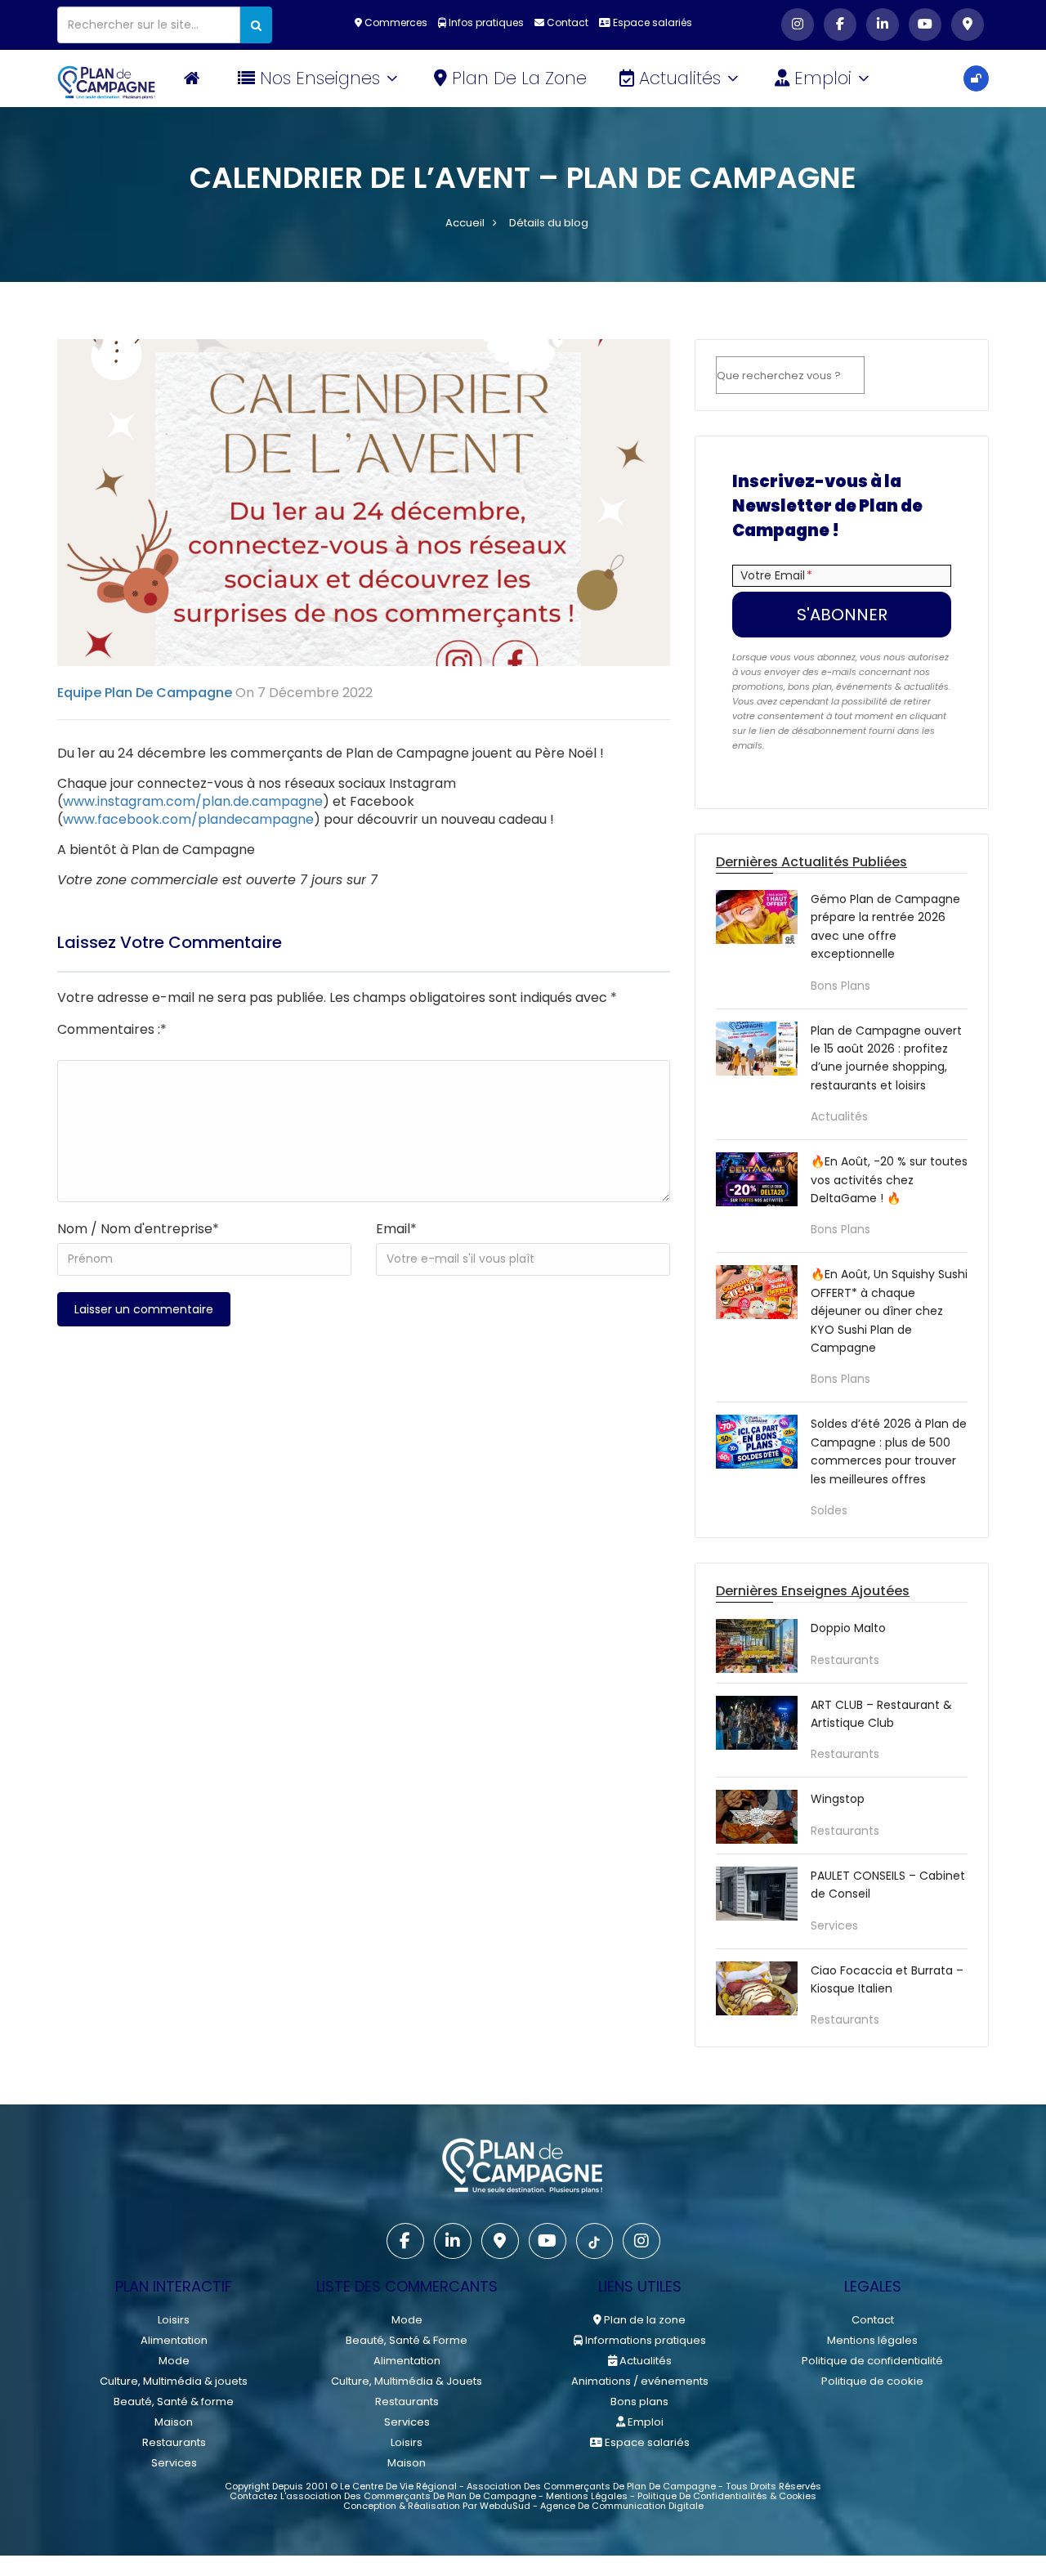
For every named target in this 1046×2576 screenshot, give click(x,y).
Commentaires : (112, 1029)
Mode (174, 2361)
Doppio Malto (848, 1628)
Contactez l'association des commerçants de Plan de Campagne (383, 2496)
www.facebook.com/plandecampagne (188, 819)
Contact (566, 22)
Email (396, 1229)
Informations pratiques (644, 2340)
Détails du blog (549, 223)
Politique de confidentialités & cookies (727, 2496)
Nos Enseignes (322, 78)
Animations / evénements (640, 2381)
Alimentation (174, 2340)
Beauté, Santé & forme (174, 2402)
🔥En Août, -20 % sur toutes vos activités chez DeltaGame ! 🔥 (889, 1180)
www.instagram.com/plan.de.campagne (193, 801)
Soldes (829, 1510)
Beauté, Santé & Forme (407, 2340)
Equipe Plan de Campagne (145, 693)
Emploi (825, 78)
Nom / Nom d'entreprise (138, 1229)
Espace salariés (651, 22)
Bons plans (840, 986)
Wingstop (838, 1799)
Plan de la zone (519, 78)
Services (834, 1925)
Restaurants (845, 1660)
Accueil (465, 223)
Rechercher (921, 376)
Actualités (682, 78)
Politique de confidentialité (872, 2361)
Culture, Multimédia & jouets (174, 2381)
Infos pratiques (485, 22)
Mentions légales (872, 2340)
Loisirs (174, 2320)
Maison (174, 2422)
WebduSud (505, 2506)
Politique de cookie (872, 2381)
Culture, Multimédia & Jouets (407, 2381)
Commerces (395, 22)
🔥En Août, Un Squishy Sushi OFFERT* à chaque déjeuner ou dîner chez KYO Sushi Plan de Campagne (889, 1311)
